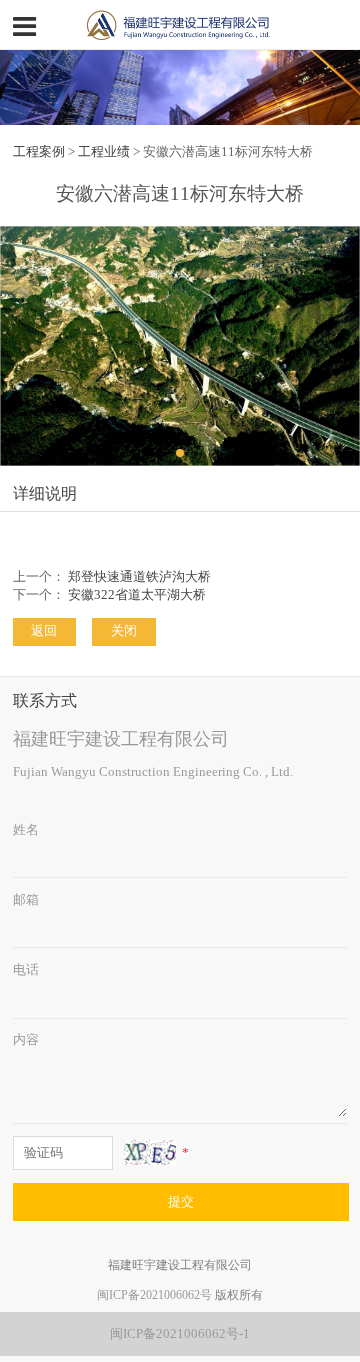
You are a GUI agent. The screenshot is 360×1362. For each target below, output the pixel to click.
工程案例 (39, 152)
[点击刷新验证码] (150, 1152)
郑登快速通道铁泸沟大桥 (139, 577)
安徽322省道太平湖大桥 (137, 595)
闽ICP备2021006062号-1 (180, 1334)
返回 (44, 631)
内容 (26, 1040)
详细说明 (45, 493)
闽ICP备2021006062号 (154, 1295)
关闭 (124, 631)
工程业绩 (104, 152)
